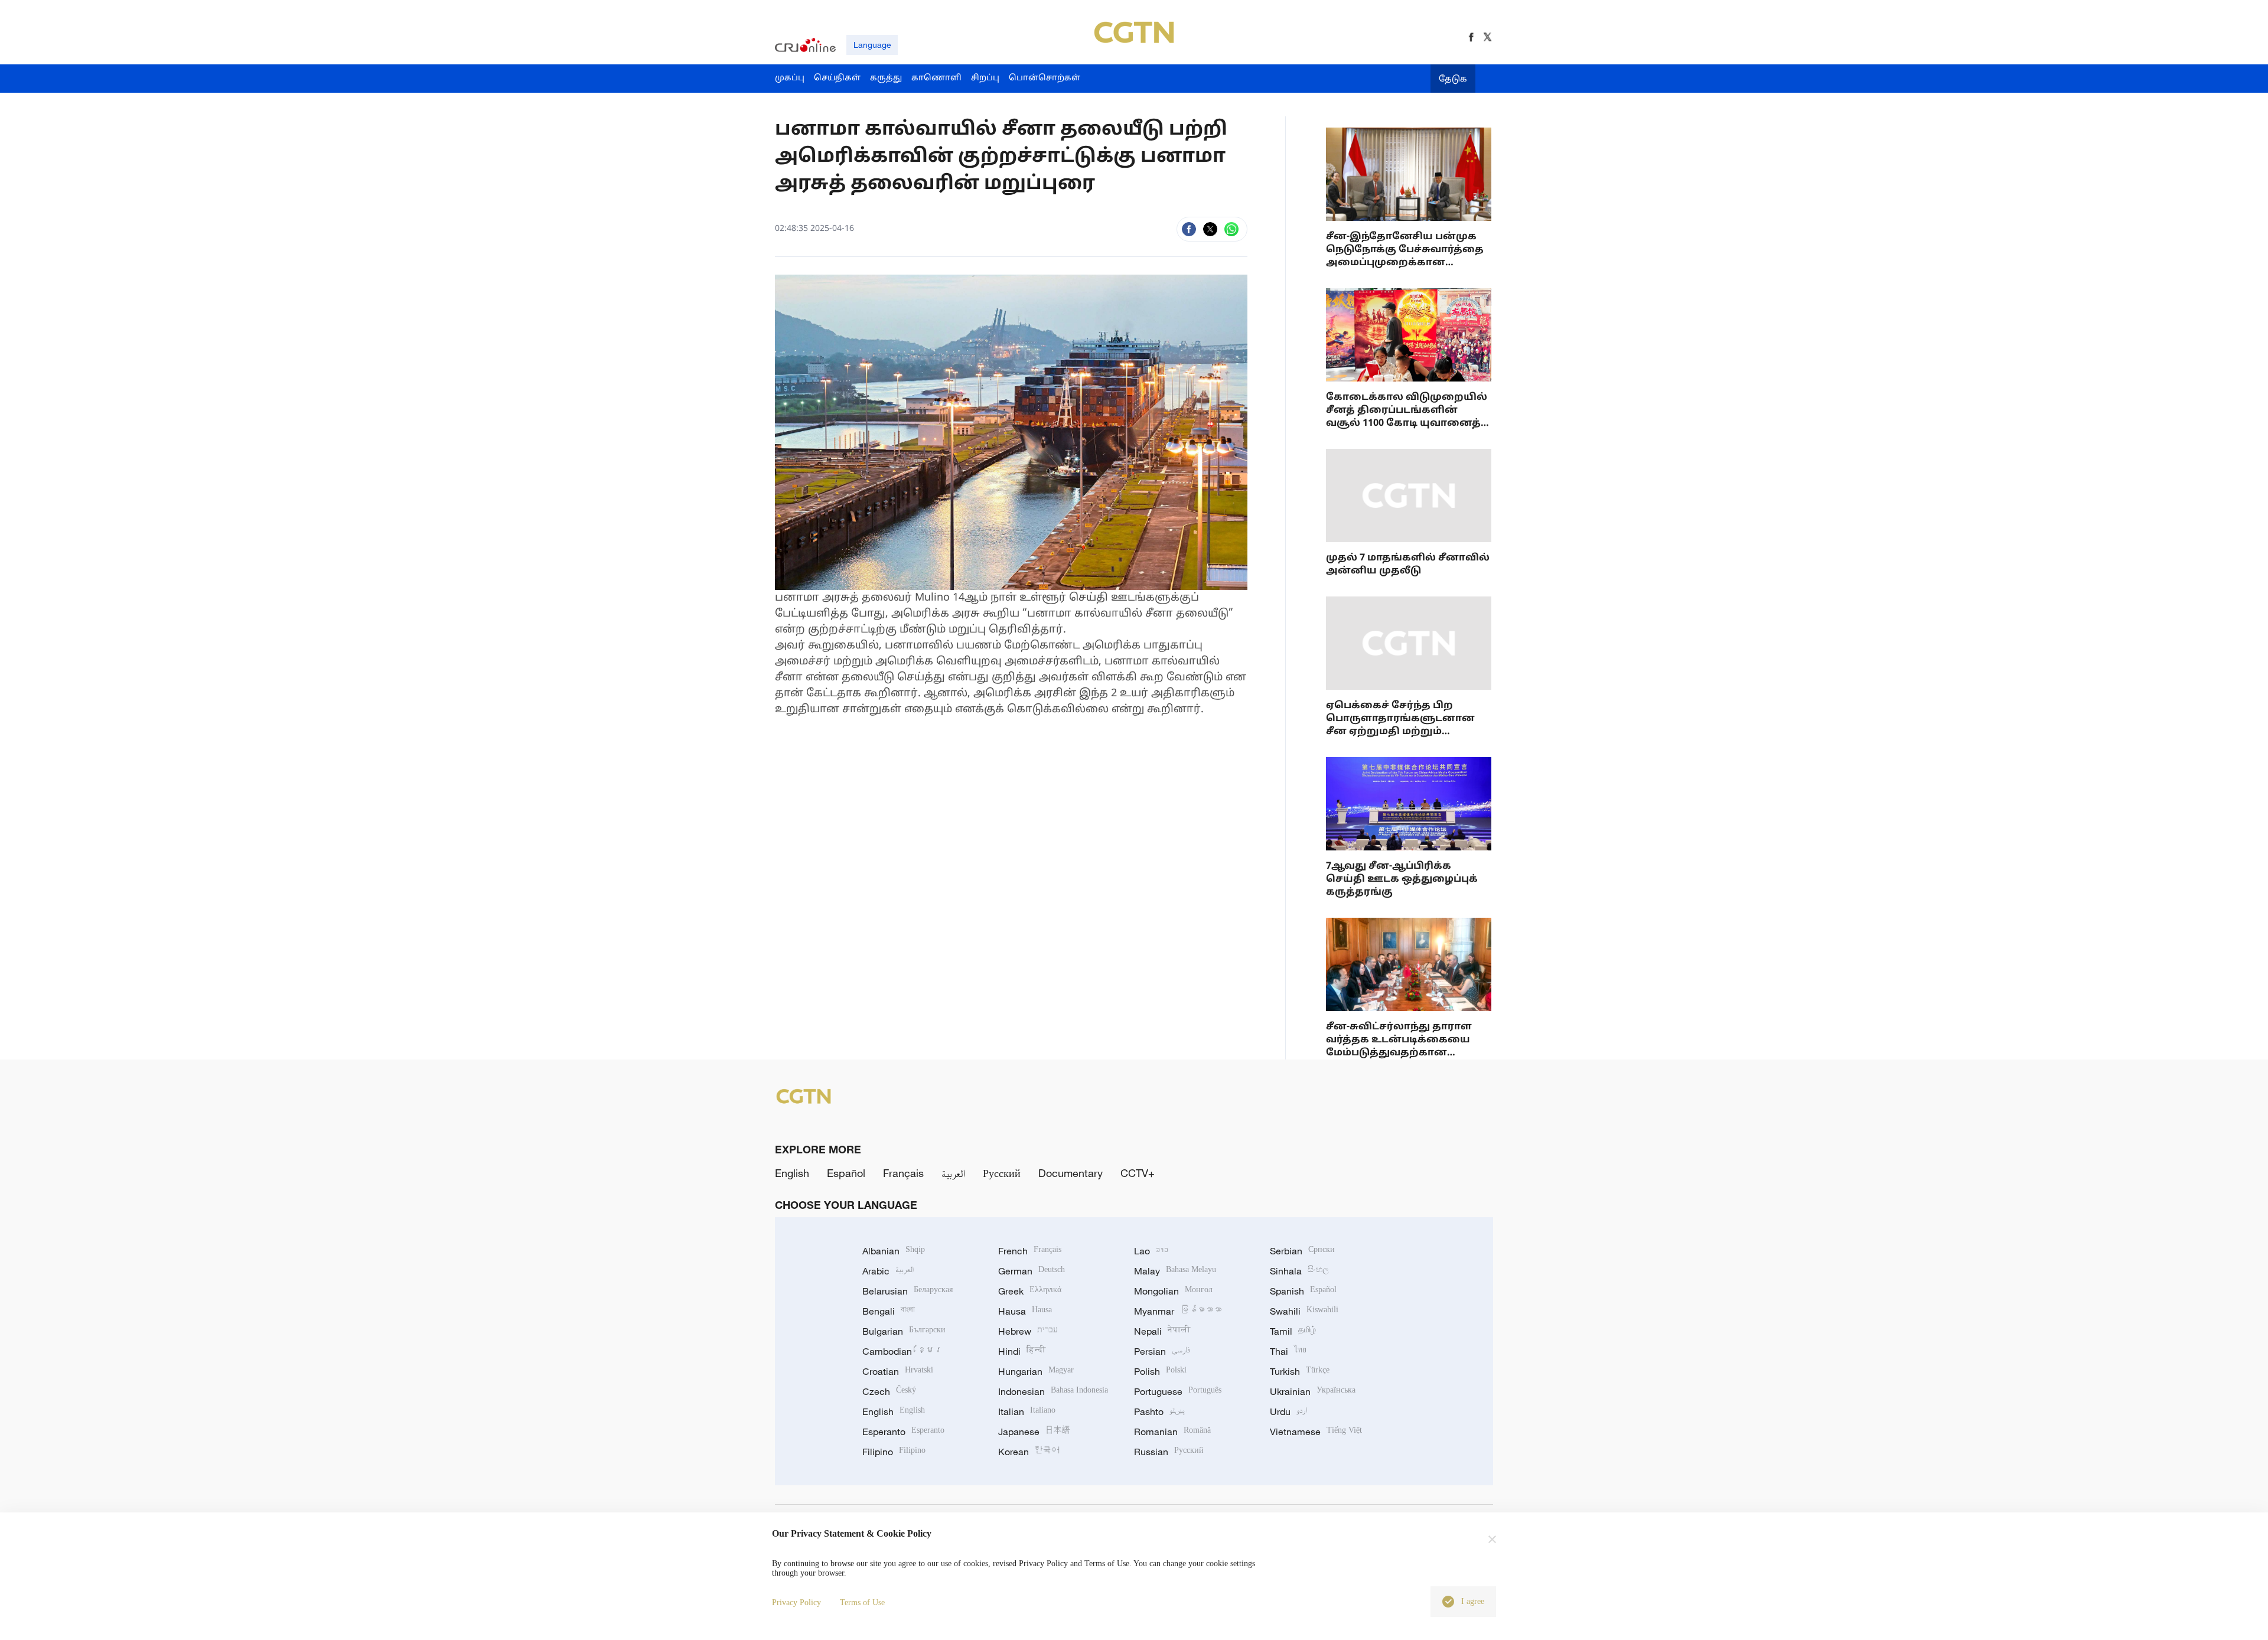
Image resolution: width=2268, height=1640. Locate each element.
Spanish (1303, 1291)
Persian (1162, 1351)
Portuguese (1178, 1391)
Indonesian (1053, 1391)
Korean (1029, 1452)
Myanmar (1178, 1311)
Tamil (1293, 1331)
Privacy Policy (796, 1602)
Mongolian (1173, 1291)
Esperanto (903, 1432)
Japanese (1034, 1432)
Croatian (898, 1371)
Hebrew (1028, 1331)
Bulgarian (904, 1331)
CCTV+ (1138, 1173)
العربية (953, 1173)
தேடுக (1453, 79)
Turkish (1300, 1371)
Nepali (1162, 1331)
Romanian (1172, 1432)
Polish (1160, 1371)
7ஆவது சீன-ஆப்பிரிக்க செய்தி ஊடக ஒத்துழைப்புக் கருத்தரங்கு (1402, 879)
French (1030, 1251)
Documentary (1071, 1173)
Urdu (1288, 1411)
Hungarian (1036, 1371)
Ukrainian (1313, 1391)
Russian (1169, 1452)
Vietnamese (1316, 1432)
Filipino (894, 1452)
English (792, 1173)
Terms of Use (862, 1602)
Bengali (889, 1311)
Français (903, 1173)
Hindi (1022, 1351)
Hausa (1025, 1311)
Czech (889, 1391)
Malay (1175, 1271)
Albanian (894, 1251)
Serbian (1302, 1251)
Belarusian (907, 1291)
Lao (1151, 1251)
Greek (1030, 1291)
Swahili (1304, 1311)
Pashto (1159, 1411)
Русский (1002, 1173)
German (1032, 1271)
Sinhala (1299, 1271)
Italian (1027, 1411)
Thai (1288, 1351)
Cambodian (902, 1351)
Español (846, 1173)
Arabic (888, 1271)
